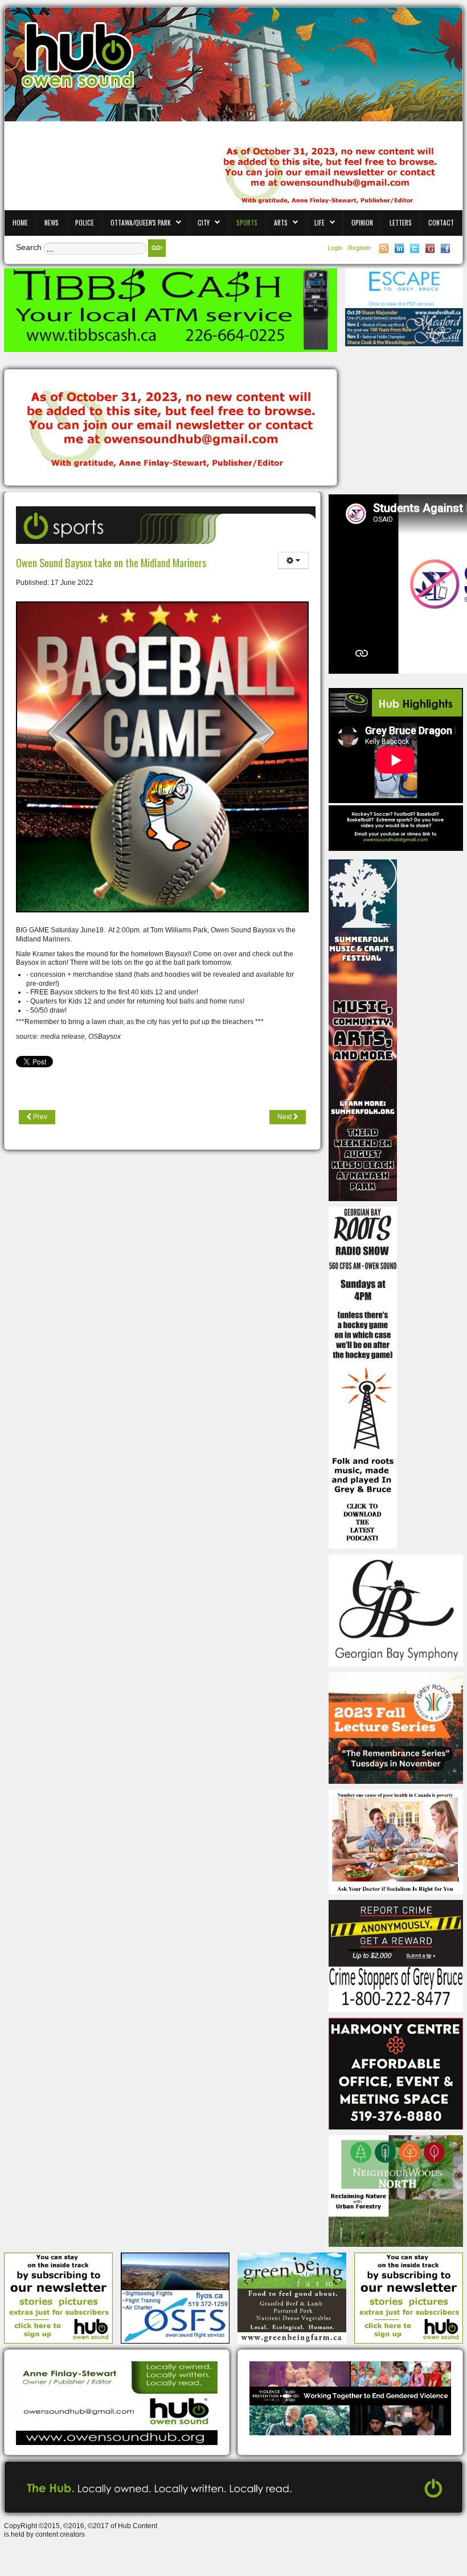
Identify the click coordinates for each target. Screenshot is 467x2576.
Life (319, 222)
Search (29, 247)
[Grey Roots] (396, 1727)
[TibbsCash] (171, 310)
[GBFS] (363, 1030)
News (52, 222)
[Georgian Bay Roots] (363, 1377)
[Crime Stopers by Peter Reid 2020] (396, 1956)
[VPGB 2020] (350, 2398)
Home (20, 222)
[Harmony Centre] (396, 2073)
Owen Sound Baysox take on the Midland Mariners (111, 562)
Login (336, 248)
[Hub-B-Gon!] (171, 428)
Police (85, 222)
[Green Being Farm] (292, 2297)
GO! (157, 248)
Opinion (362, 222)
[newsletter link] (58, 2297)
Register (360, 248)
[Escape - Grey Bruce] (404, 288)
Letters (401, 222)
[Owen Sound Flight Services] (175, 2297)
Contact (441, 222)
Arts (281, 222)
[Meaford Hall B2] (404, 327)
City (204, 222)
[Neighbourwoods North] (396, 2190)
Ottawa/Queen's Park (141, 222)
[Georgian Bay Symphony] (396, 1610)
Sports (247, 222)
